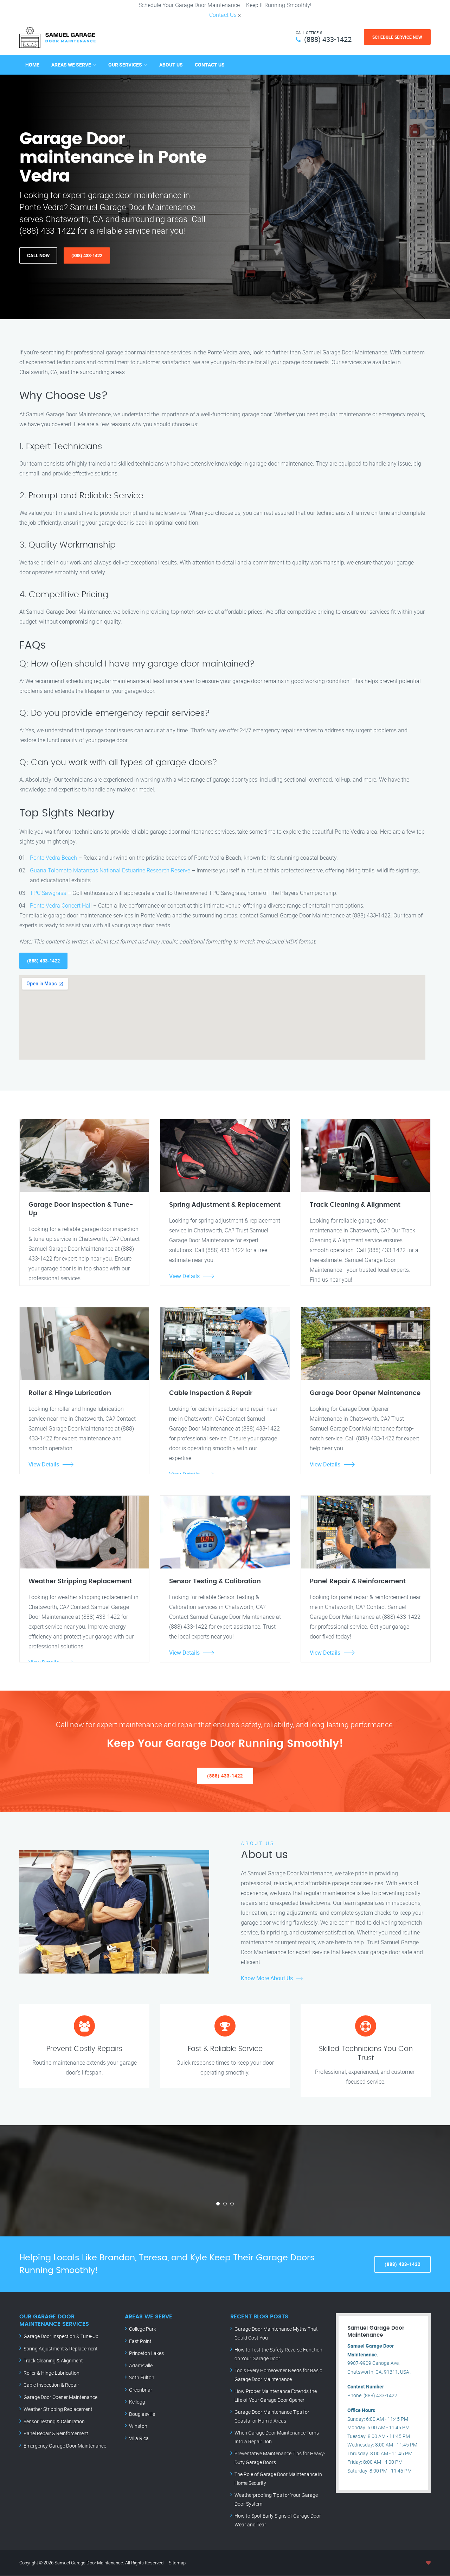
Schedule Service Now (397, 37)
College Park (143, 2329)
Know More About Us (267, 1978)
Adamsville (141, 2365)
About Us (171, 65)
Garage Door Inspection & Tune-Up (61, 2336)
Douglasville (142, 2414)
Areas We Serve (71, 65)
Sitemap (177, 2563)
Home (32, 65)
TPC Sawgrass (48, 893)
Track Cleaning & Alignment (53, 2360)
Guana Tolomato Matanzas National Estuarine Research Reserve (110, 870)
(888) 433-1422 (328, 39)
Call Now (38, 255)
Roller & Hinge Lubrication (52, 2373)
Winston (138, 2426)
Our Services (125, 65)
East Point (140, 2341)
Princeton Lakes (146, 2353)
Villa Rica (139, 2438)
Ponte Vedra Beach (53, 858)
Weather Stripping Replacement (58, 2409)
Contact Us (223, 15)
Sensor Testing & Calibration (54, 2421)
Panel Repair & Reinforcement (56, 2433)
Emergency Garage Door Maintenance (65, 2446)
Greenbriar (141, 2390)
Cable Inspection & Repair (51, 2385)
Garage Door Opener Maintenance (60, 2397)
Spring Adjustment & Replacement (61, 2348)
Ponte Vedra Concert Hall (61, 905)
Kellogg (137, 2402)
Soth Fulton (142, 2377)
